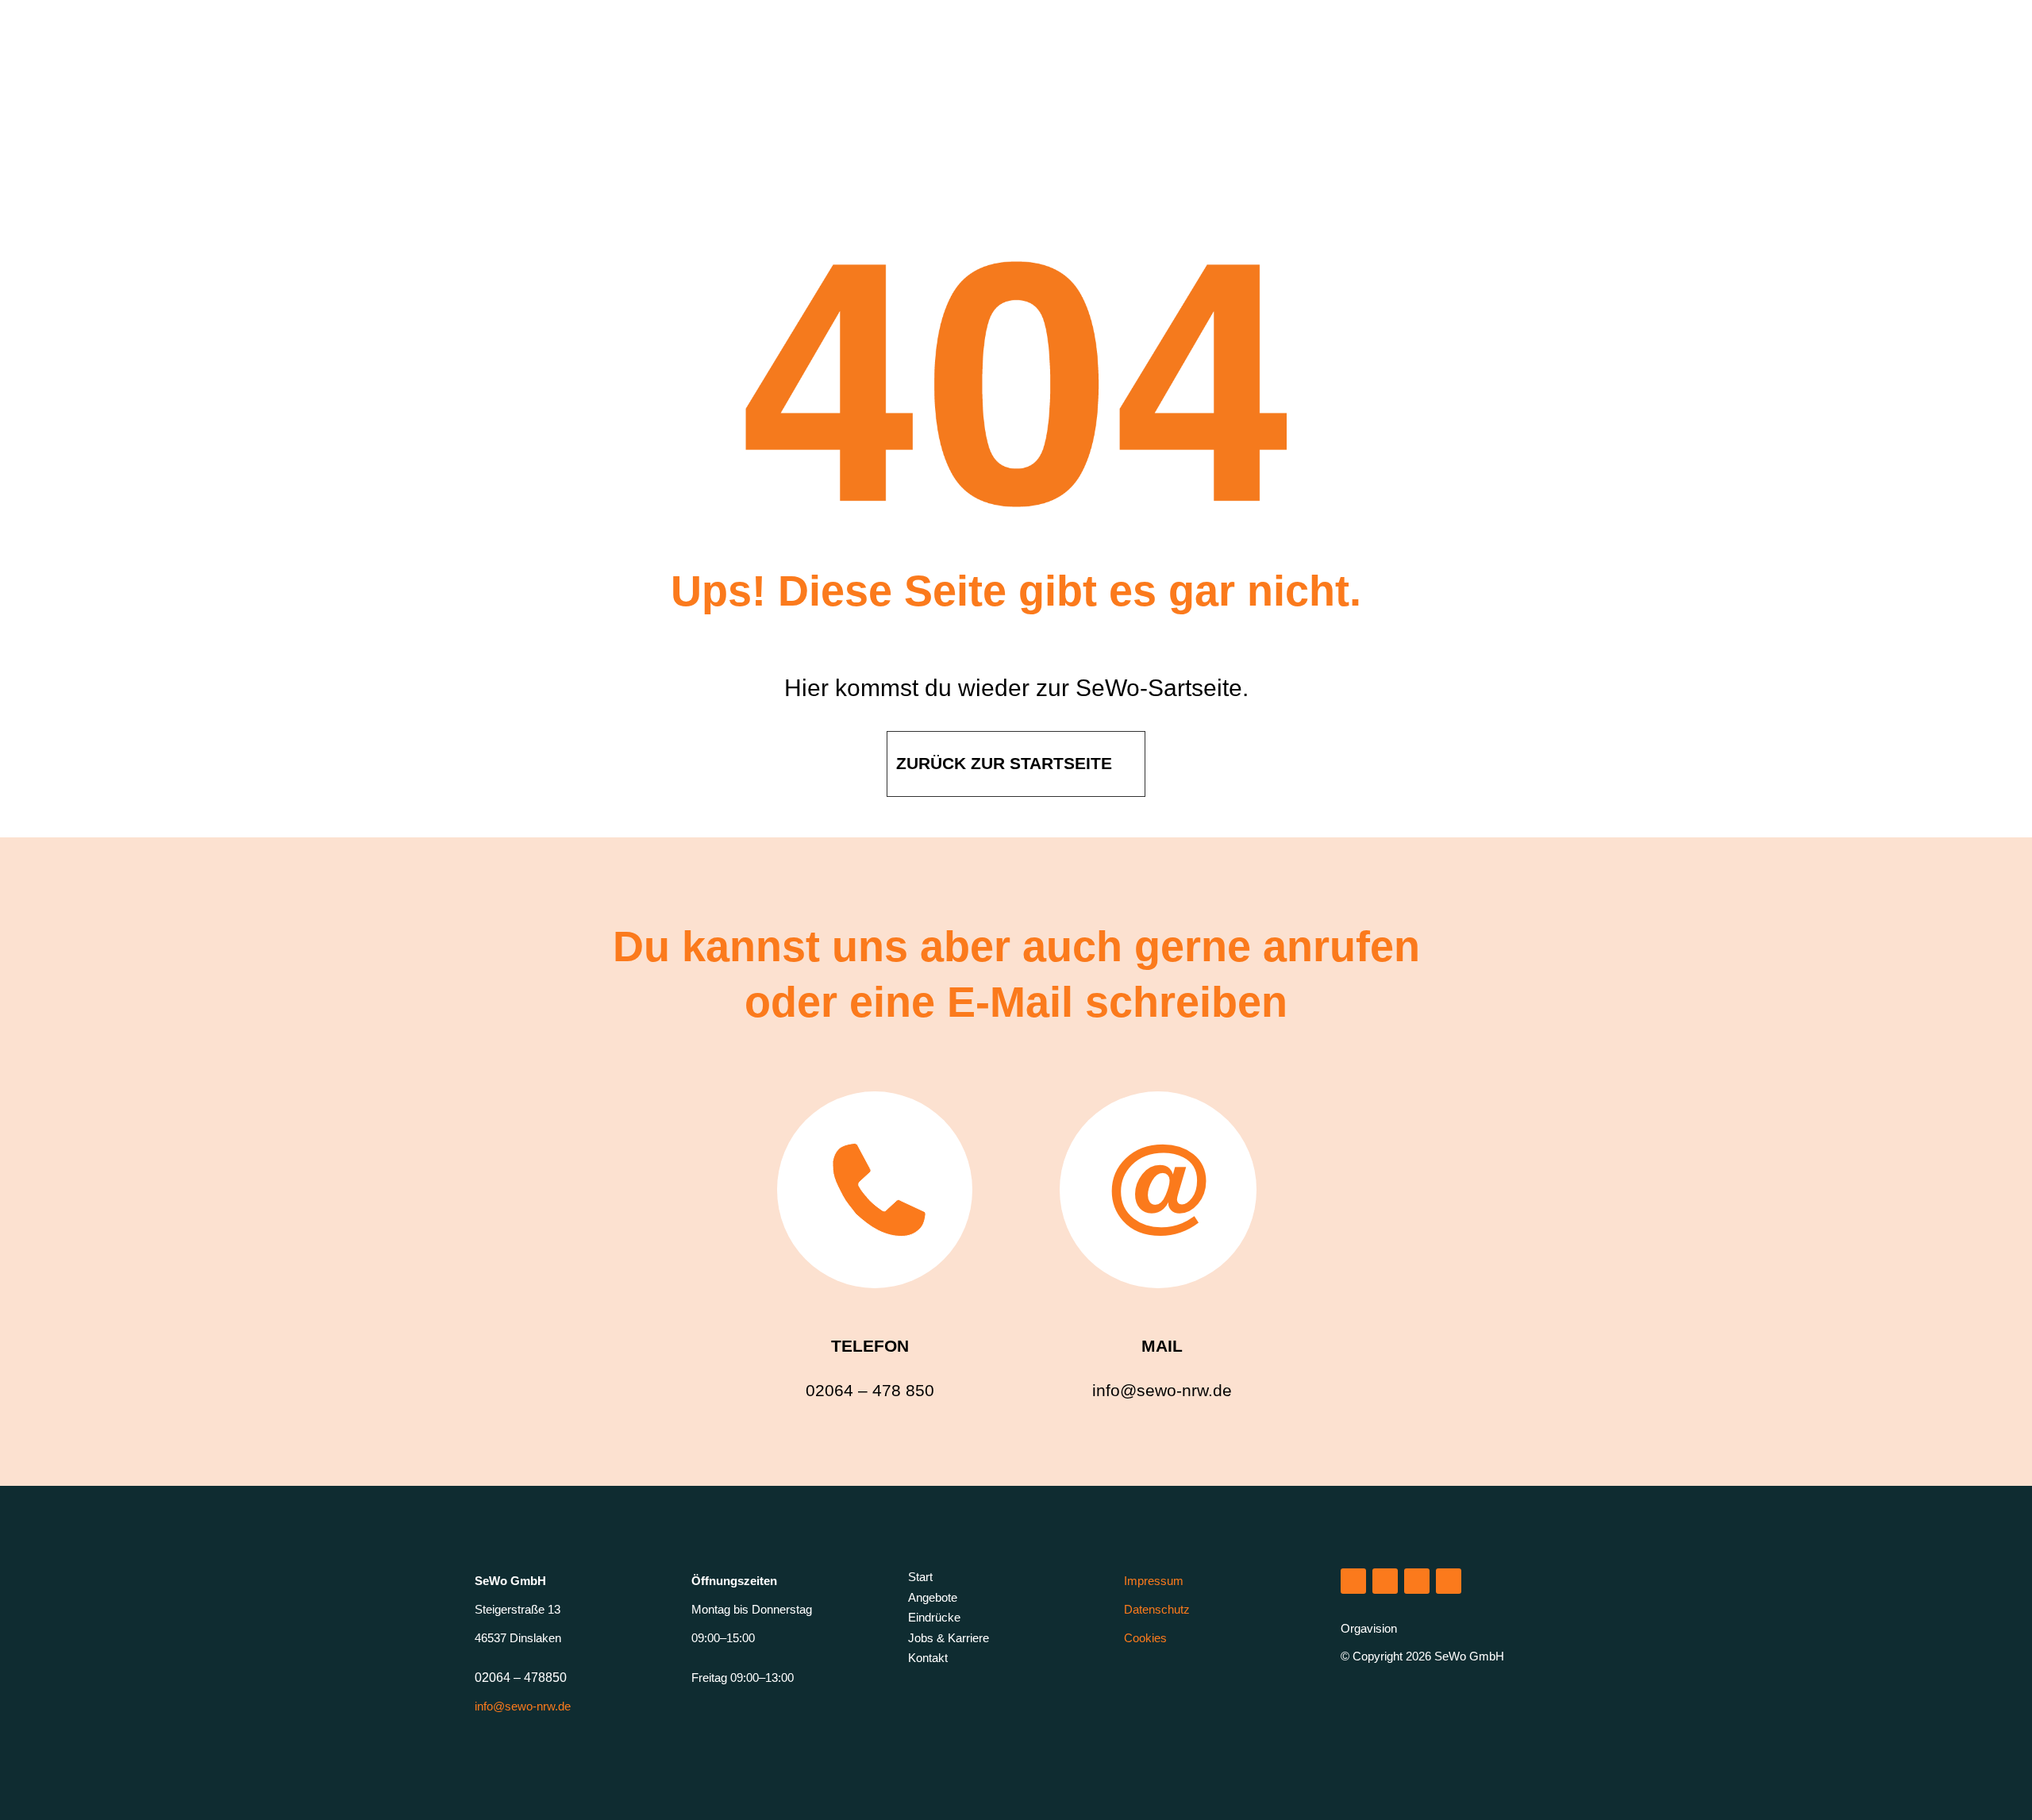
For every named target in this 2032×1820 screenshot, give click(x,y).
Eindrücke (934, 1617)
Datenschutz (1157, 1609)
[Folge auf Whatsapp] (1385, 1581)
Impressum (1154, 1581)
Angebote (933, 1597)
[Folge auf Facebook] (1417, 1581)
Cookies (1145, 1638)
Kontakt (928, 1658)
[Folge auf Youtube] (1449, 1581)
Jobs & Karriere (949, 1638)
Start (920, 1577)
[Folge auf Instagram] (1353, 1581)
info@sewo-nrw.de (523, 1706)
